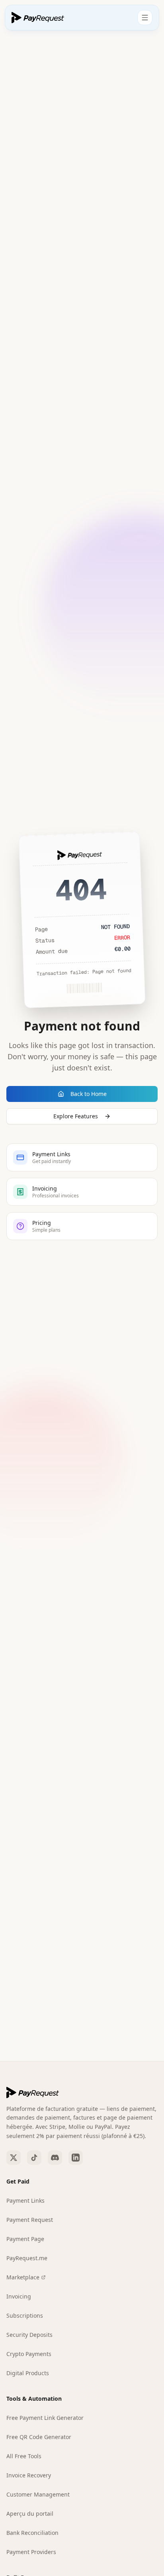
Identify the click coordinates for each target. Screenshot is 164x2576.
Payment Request (30, 2220)
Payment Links (25, 2200)
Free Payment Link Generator (45, 2418)
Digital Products (28, 2373)
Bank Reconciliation (32, 2533)
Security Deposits (29, 2335)
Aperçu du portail (30, 2514)
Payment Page (25, 2239)
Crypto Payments (29, 2354)
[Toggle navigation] (145, 18)
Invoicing (19, 2296)
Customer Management (38, 2494)
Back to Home (89, 1094)
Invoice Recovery (29, 2475)
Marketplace (23, 2277)
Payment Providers (31, 2552)
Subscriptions (25, 2315)
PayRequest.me (27, 2258)
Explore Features (76, 1116)
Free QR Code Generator (39, 2437)
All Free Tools (24, 2456)
